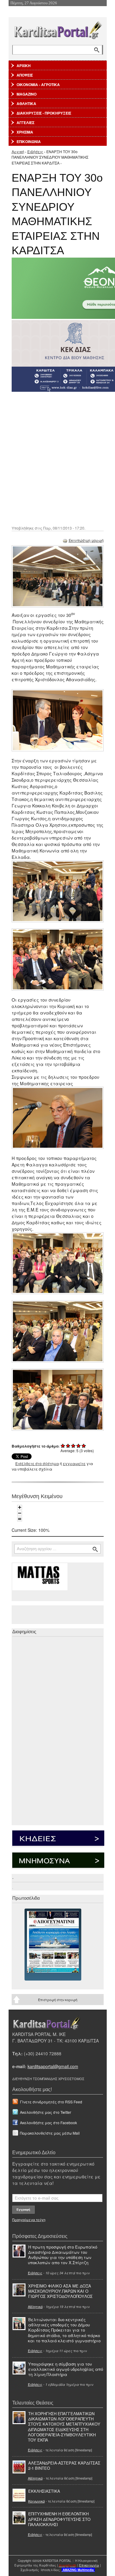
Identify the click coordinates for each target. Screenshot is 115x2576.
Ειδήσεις (35, 151)
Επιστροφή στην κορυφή (58, 2000)
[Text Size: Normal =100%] (20, 1519)
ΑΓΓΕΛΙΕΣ (25, 123)
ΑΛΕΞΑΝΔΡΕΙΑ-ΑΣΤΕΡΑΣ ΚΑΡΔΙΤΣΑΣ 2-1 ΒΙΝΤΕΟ (64, 2465)
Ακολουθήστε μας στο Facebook (48, 2123)
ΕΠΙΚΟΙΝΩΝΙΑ (29, 142)
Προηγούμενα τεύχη (29, 2219)
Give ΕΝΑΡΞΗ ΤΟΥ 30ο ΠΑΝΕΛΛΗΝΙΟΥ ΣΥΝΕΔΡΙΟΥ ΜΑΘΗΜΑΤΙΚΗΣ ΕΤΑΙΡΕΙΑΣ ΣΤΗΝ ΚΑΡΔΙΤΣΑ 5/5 (84, 1446)
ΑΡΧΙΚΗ (24, 66)
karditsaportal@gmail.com (53, 2066)
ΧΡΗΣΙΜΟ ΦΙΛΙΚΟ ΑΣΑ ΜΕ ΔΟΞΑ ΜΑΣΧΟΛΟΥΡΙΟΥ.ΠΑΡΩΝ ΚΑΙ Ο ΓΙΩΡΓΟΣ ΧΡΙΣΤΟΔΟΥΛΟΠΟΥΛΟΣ (60, 2291)
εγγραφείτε (74, 1463)
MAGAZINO (27, 94)
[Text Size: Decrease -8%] (20, 1513)
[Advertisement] (57, 458)
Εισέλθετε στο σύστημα (37, 1463)
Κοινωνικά (36, 2501)
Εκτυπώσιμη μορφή (86, 540)
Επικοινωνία (89, 2565)
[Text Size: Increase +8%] (20, 1507)
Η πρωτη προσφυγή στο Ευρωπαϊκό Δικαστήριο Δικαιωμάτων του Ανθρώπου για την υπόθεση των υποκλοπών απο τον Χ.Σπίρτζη (63, 2255)
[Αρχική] (58, 29)
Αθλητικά (35, 2306)
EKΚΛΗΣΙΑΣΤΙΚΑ (44, 2491)
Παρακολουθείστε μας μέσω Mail (50, 2133)
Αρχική (18, 151)
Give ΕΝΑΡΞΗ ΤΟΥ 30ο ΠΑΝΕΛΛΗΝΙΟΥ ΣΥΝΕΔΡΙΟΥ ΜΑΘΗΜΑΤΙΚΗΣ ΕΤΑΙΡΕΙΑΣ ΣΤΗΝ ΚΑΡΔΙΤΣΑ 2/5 (68, 1446)
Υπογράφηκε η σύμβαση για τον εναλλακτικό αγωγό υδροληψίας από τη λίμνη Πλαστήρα (66, 2369)
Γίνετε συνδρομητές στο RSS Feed (51, 2102)
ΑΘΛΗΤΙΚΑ (26, 104)
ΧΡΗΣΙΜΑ (25, 132)
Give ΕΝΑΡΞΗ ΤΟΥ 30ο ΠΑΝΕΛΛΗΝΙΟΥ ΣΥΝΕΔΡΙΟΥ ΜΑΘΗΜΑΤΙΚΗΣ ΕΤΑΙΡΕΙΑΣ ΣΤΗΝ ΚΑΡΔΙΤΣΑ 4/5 (79, 1446)
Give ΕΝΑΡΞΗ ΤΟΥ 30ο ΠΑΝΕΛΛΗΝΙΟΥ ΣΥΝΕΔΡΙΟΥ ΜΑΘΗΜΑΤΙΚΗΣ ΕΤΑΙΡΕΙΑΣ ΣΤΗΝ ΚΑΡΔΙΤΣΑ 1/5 (63, 1446)
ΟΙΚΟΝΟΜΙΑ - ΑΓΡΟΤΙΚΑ (38, 85)
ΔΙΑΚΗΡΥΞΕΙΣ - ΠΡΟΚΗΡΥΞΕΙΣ (44, 113)
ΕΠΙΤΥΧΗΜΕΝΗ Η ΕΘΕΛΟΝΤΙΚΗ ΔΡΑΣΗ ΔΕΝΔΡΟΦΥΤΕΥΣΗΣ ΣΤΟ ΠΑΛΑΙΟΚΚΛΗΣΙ (59, 2519)
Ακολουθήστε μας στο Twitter (46, 2112)
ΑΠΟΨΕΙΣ (25, 75)
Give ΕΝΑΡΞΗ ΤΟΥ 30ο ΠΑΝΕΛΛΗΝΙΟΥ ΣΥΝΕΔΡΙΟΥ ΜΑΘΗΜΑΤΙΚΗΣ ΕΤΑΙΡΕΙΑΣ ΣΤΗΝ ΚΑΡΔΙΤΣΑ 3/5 (73, 1446)
